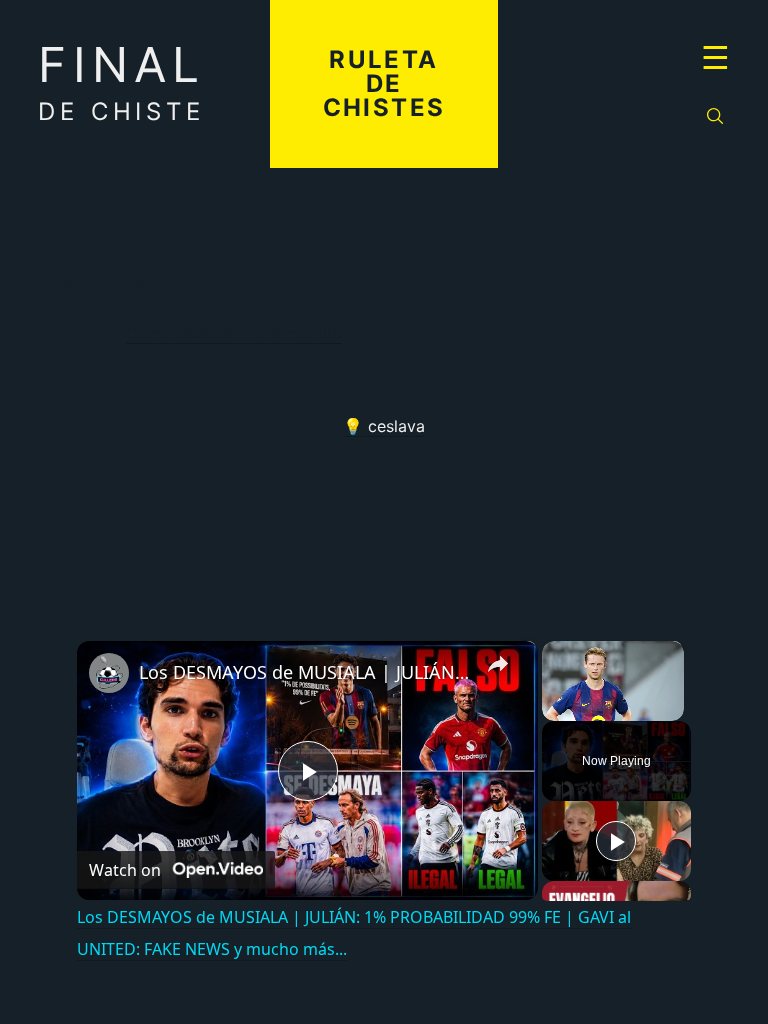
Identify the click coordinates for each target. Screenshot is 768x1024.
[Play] (616, 841)
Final (121, 80)
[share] (498, 664)
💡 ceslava (384, 426)
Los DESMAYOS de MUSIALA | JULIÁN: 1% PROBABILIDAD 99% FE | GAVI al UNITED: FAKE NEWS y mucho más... (304, 672)
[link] (109, 673)
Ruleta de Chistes (384, 83)
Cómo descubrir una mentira (234, 333)
